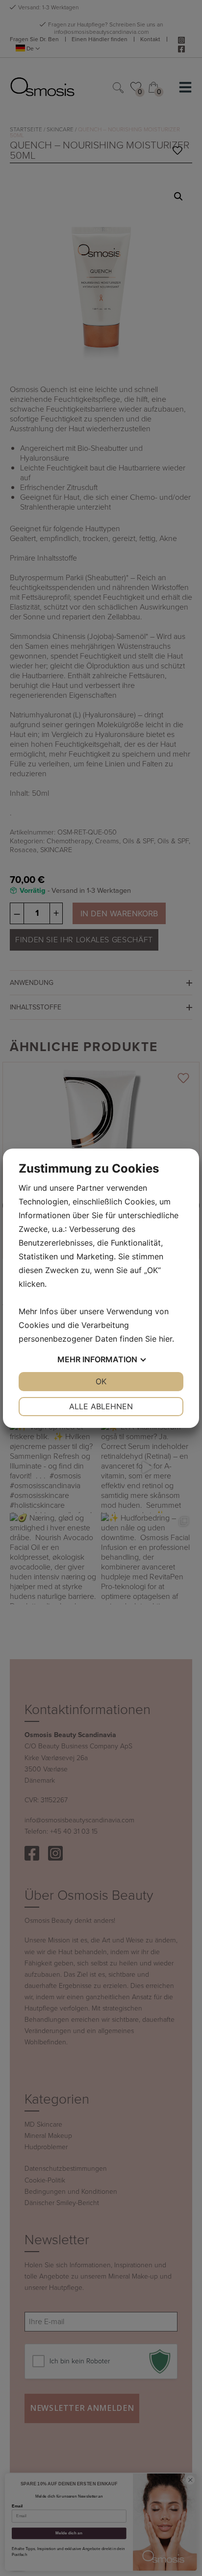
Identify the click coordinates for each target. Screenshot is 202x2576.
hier (165, 1339)
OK (101, 1381)
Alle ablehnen (101, 1406)
